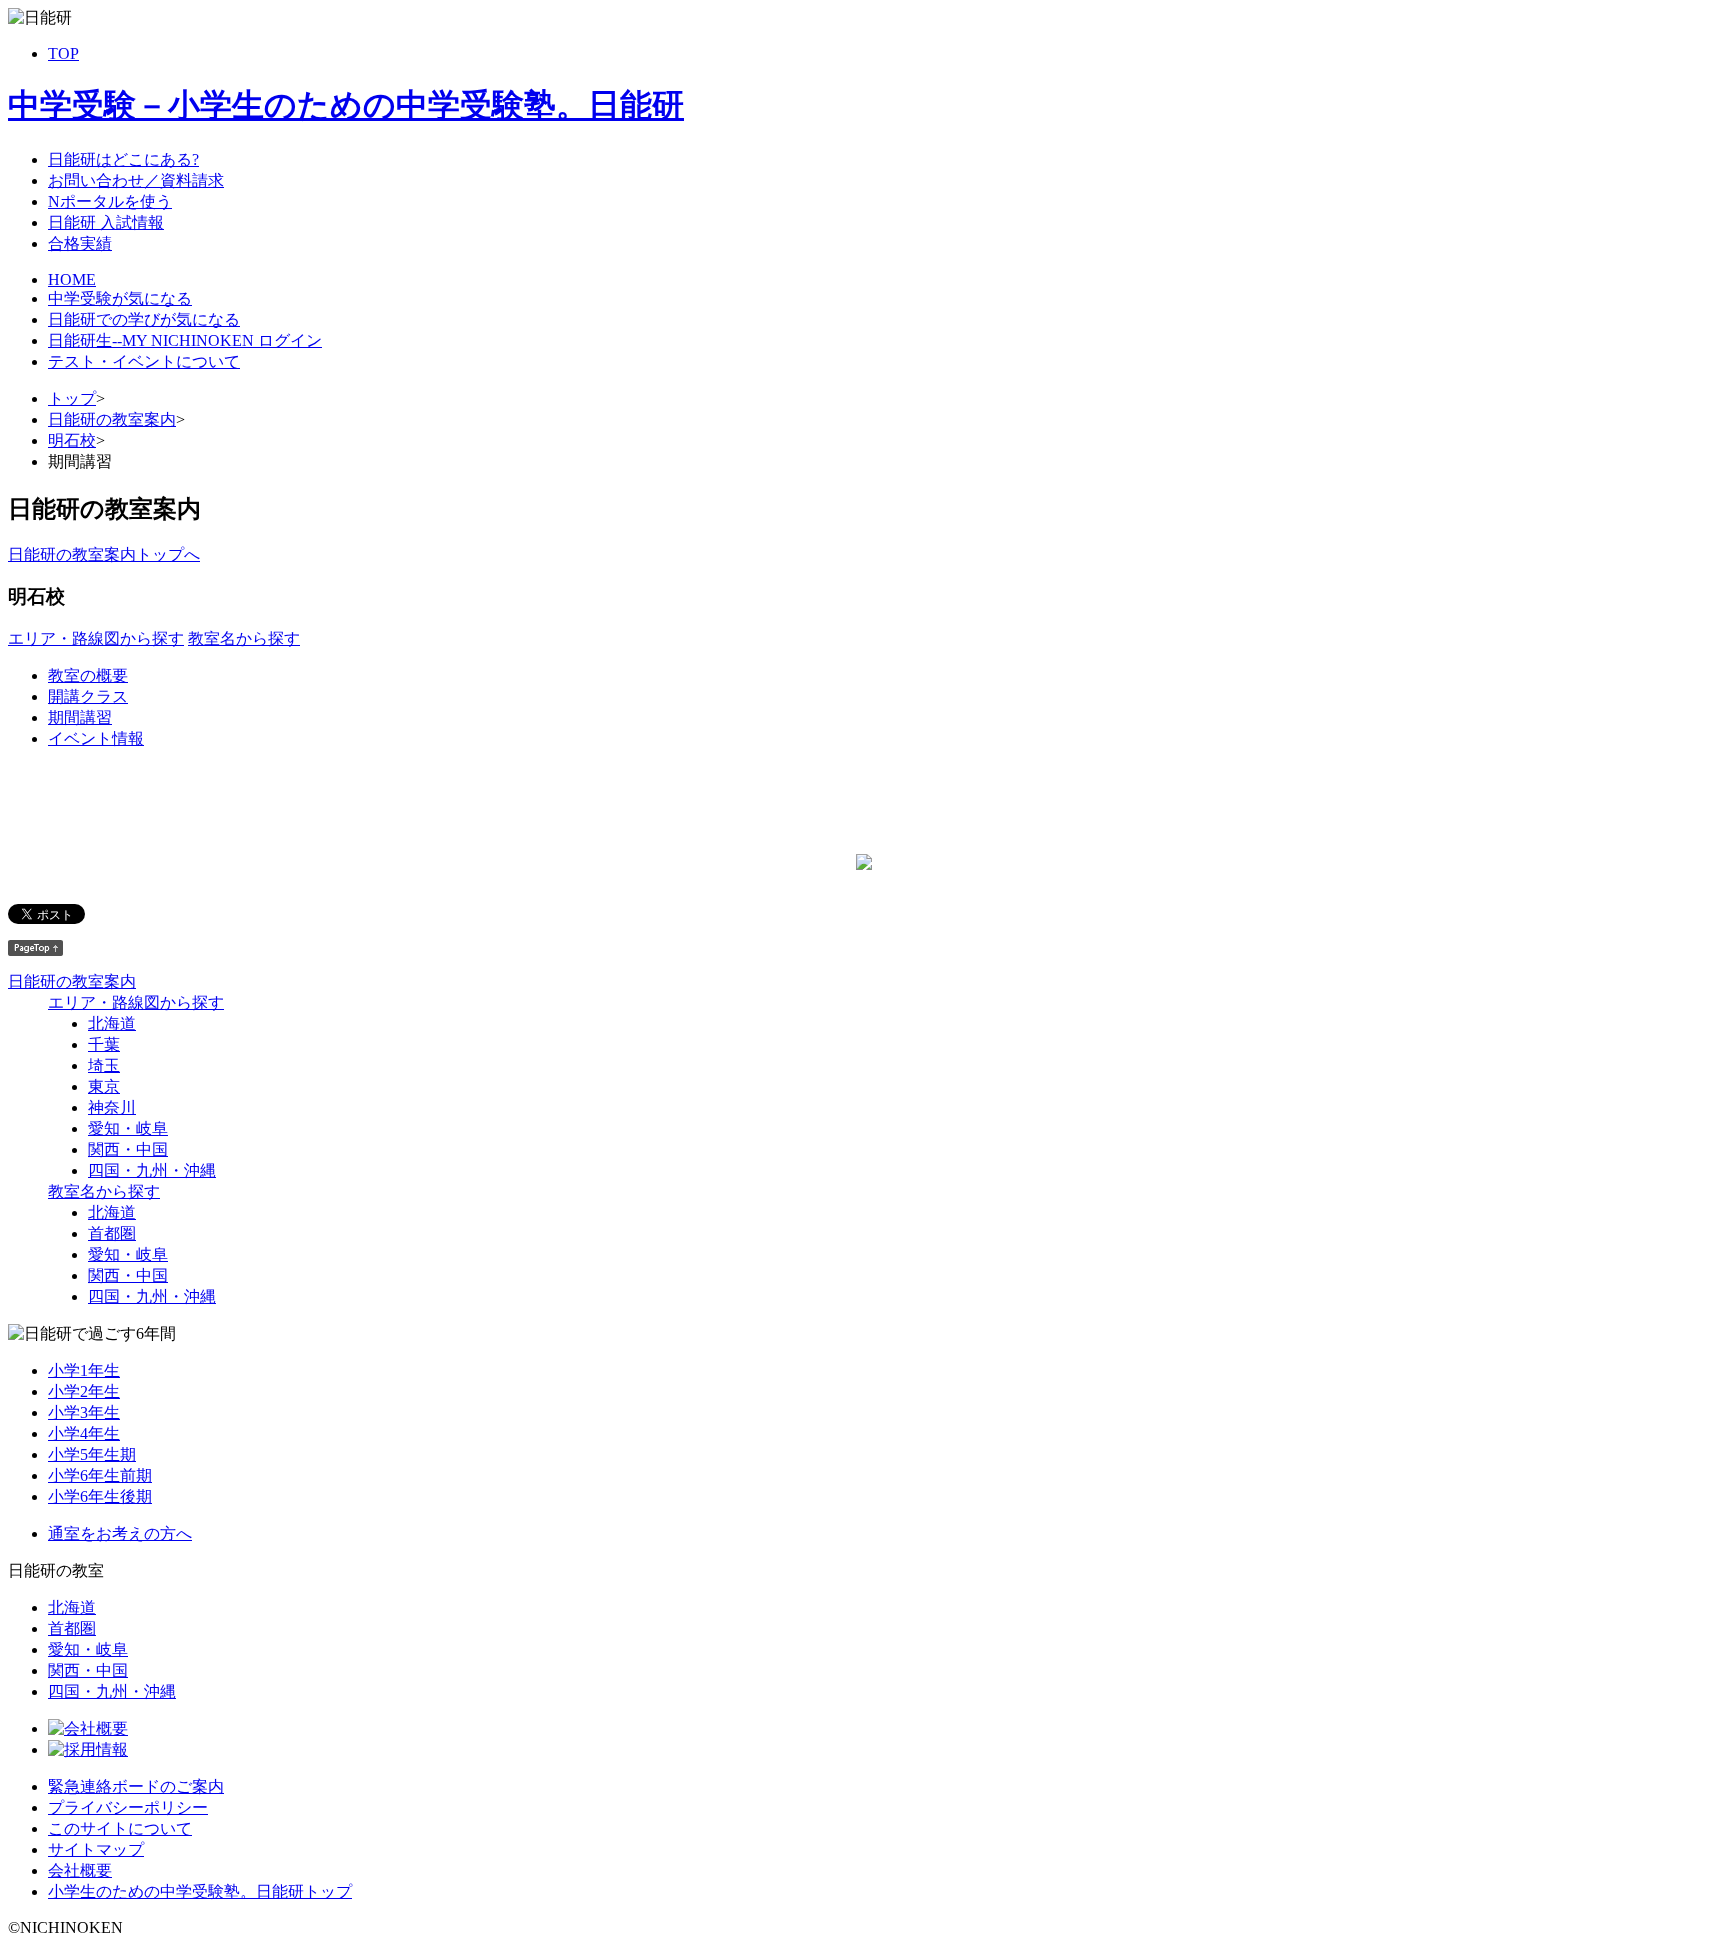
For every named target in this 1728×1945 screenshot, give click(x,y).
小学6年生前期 (100, 1475)
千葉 (104, 1044)
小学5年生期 (92, 1454)
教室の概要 (88, 675)
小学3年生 (84, 1412)
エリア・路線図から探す (96, 638)
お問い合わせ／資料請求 (136, 180)
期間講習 (80, 717)
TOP (63, 53)
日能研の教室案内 (112, 419)
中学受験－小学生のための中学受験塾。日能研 (346, 105)
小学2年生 (84, 1391)
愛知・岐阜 (128, 1128)
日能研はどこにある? (123, 159)
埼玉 (104, 1065)
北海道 (112, 1023)
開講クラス (88, 696)
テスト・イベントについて (144, 361)
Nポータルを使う (110, 201)
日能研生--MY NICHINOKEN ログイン (185, 340)
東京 (104, 1086)
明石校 (72, 440)
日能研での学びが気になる (144, 319)
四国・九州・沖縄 (152, 1170)
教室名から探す (244, 638)
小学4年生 (84, 1433)
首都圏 (112, 1233)
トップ (72, 398)
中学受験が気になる (120, 298)
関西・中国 (128, 1149)
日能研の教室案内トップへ (104, 554)
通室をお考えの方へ (120, 1533)
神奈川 (112, 1107)
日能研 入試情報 (106, 222)
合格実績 (80, 243)
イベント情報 (96, 738)
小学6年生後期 (100, 1496)
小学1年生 (84, 1370)
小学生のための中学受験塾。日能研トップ (200, 1891)
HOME (72, 279)
